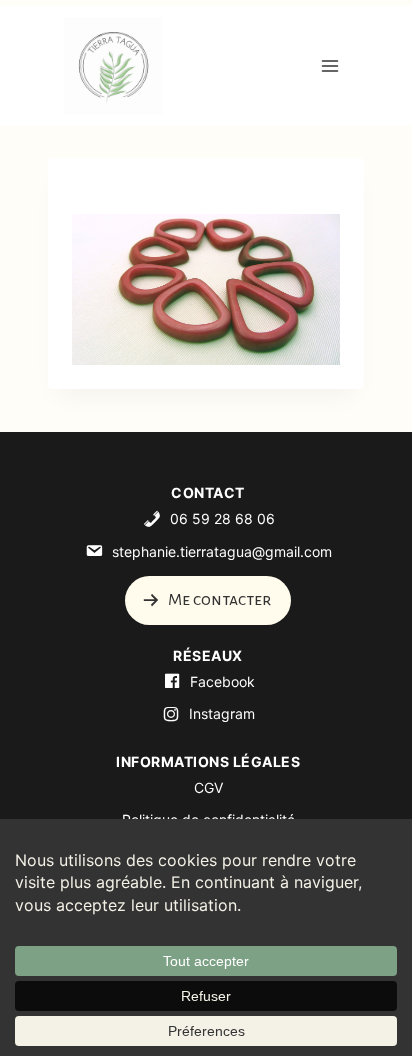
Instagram (222, 713)
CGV (208, 787)
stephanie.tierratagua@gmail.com (222, 551)
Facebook (222, 681)
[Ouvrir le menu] (329, 65)
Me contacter (218, 600)
